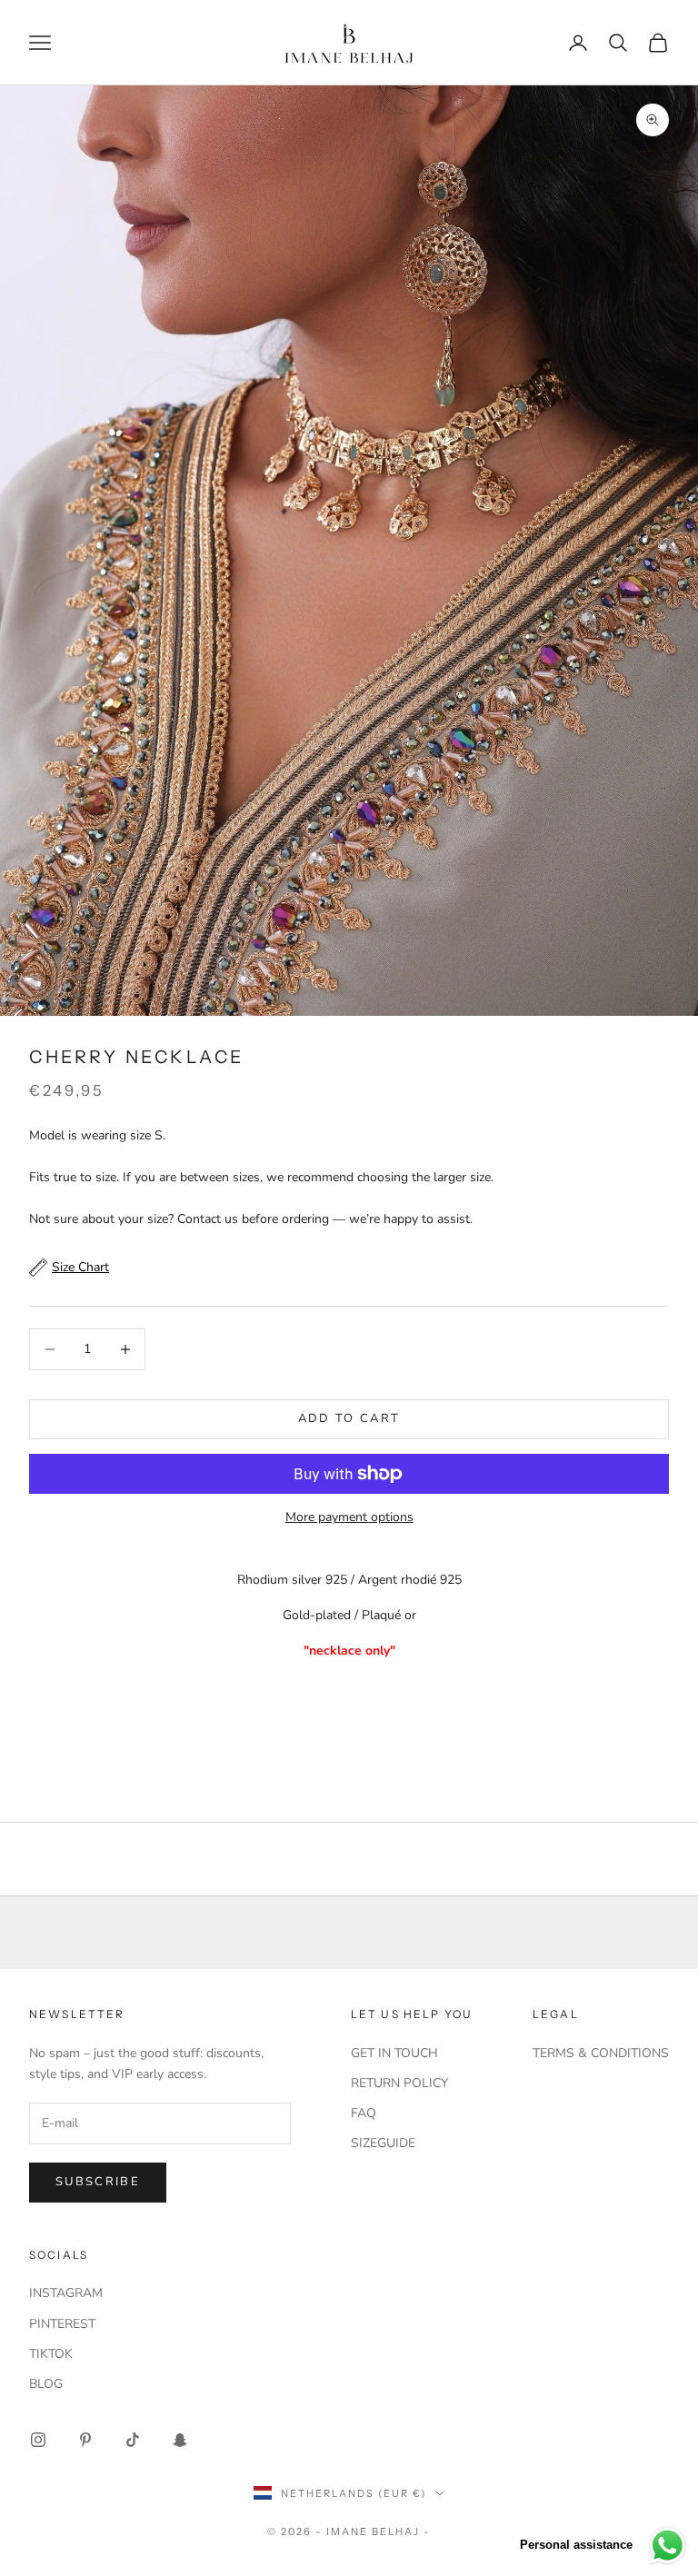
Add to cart (349, 1418)
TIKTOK (51, 2354)
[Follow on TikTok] (133, 2440)
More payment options (349, 1517)
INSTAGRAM (66, 2293)
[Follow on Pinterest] (85, 2440)
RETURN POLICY (399, 2083)
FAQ (364, 2113)
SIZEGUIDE (383, 2143)
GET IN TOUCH (394, 2053)
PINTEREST (62, 2324)
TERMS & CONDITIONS (601, 2053)
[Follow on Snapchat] (180, 2440)
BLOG (46, 2384)
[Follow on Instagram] (38, 2440)
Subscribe (98, 2182)
